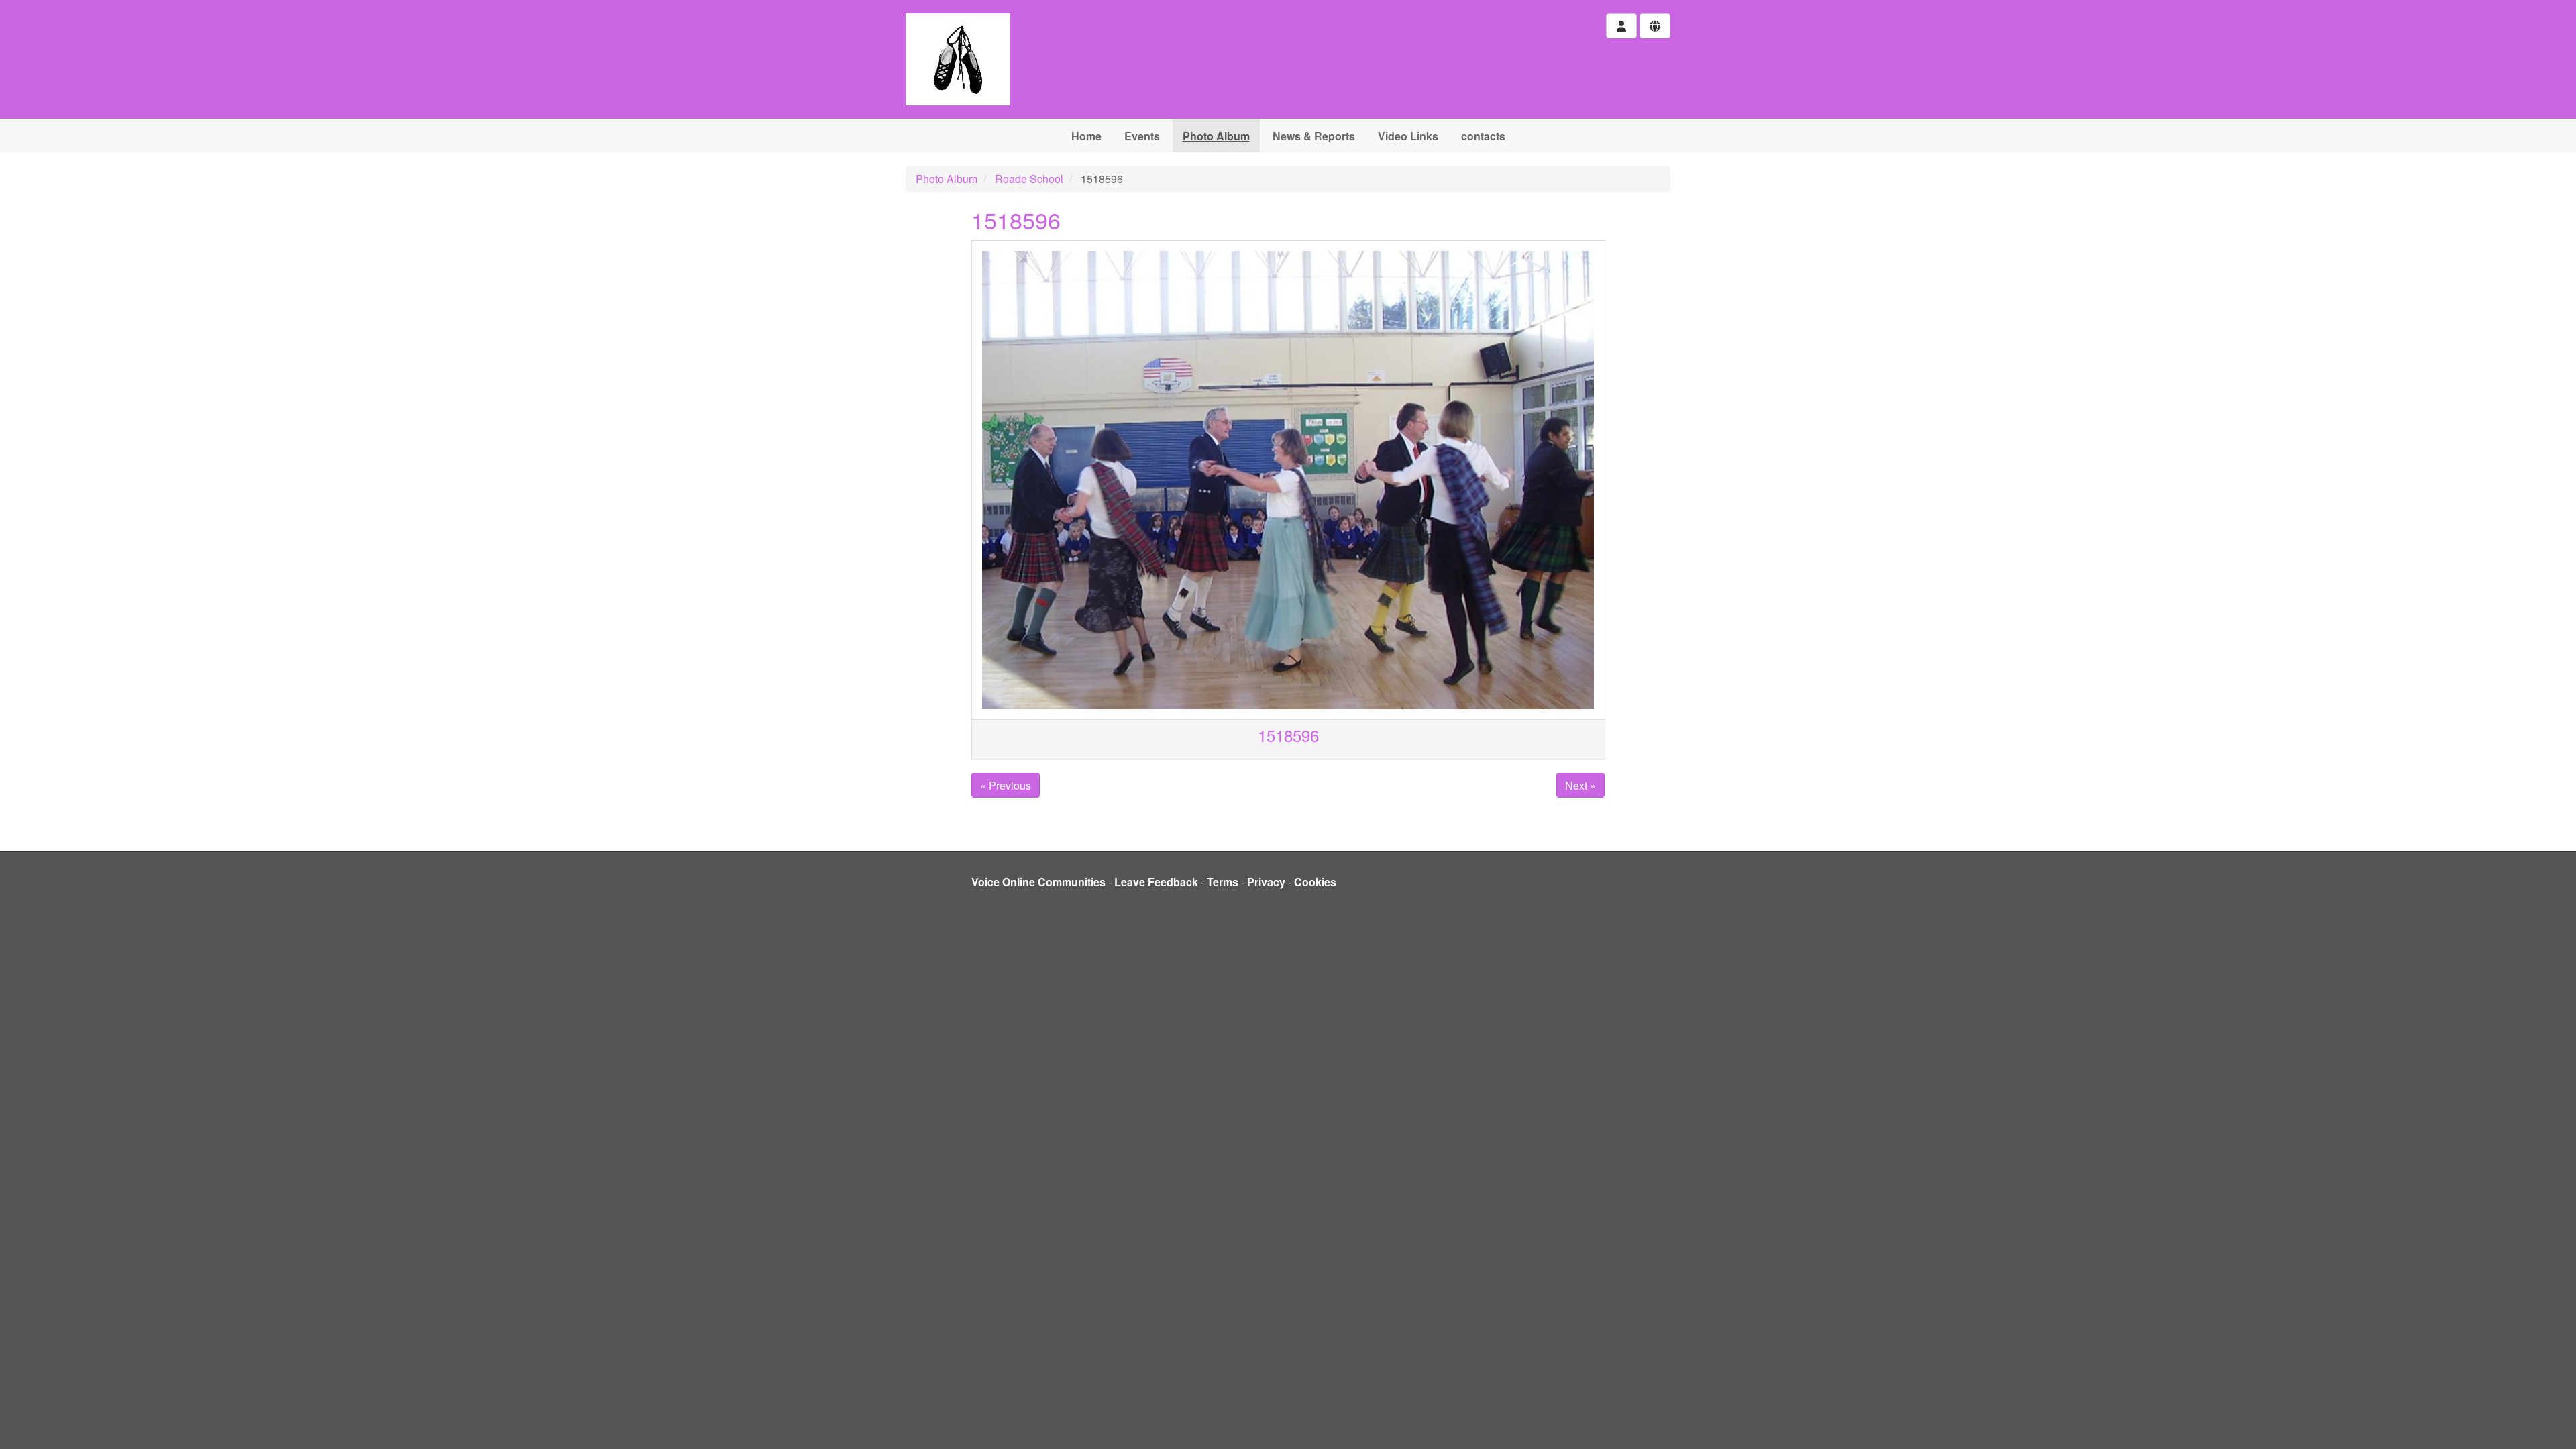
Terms (1223, 882)
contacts (1483, 136)
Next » (1580, 785)
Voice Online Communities (1038, 882)
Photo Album (1216, 136)
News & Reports (1314, 136)
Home (1086, 136)
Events (1142, 136)
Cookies (1315, 882)
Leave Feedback (1156, 882)
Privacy (1266, 882)
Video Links (1408, 136)
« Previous (1006, 785)
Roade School (1029, 179)
